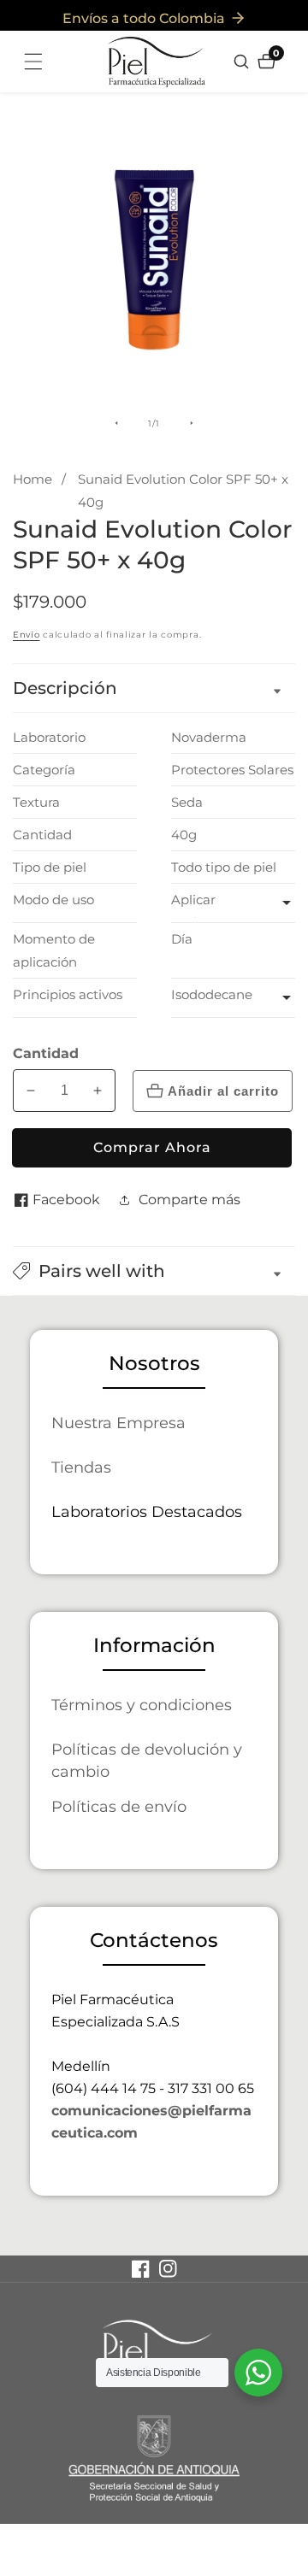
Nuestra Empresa (118, 1423)
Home (33, 479)
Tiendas (81, 1467)
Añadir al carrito (223, 1091)
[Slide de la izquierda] (116, 423)
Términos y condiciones (142, 1705)
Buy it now (152, 1148)
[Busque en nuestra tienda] (243, 62)
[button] (154, 1271)
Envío (27, 635)
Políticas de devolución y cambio (147, 1760)
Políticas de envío (119, 1806)
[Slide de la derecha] (192, 423)
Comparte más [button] (190, 1200)
